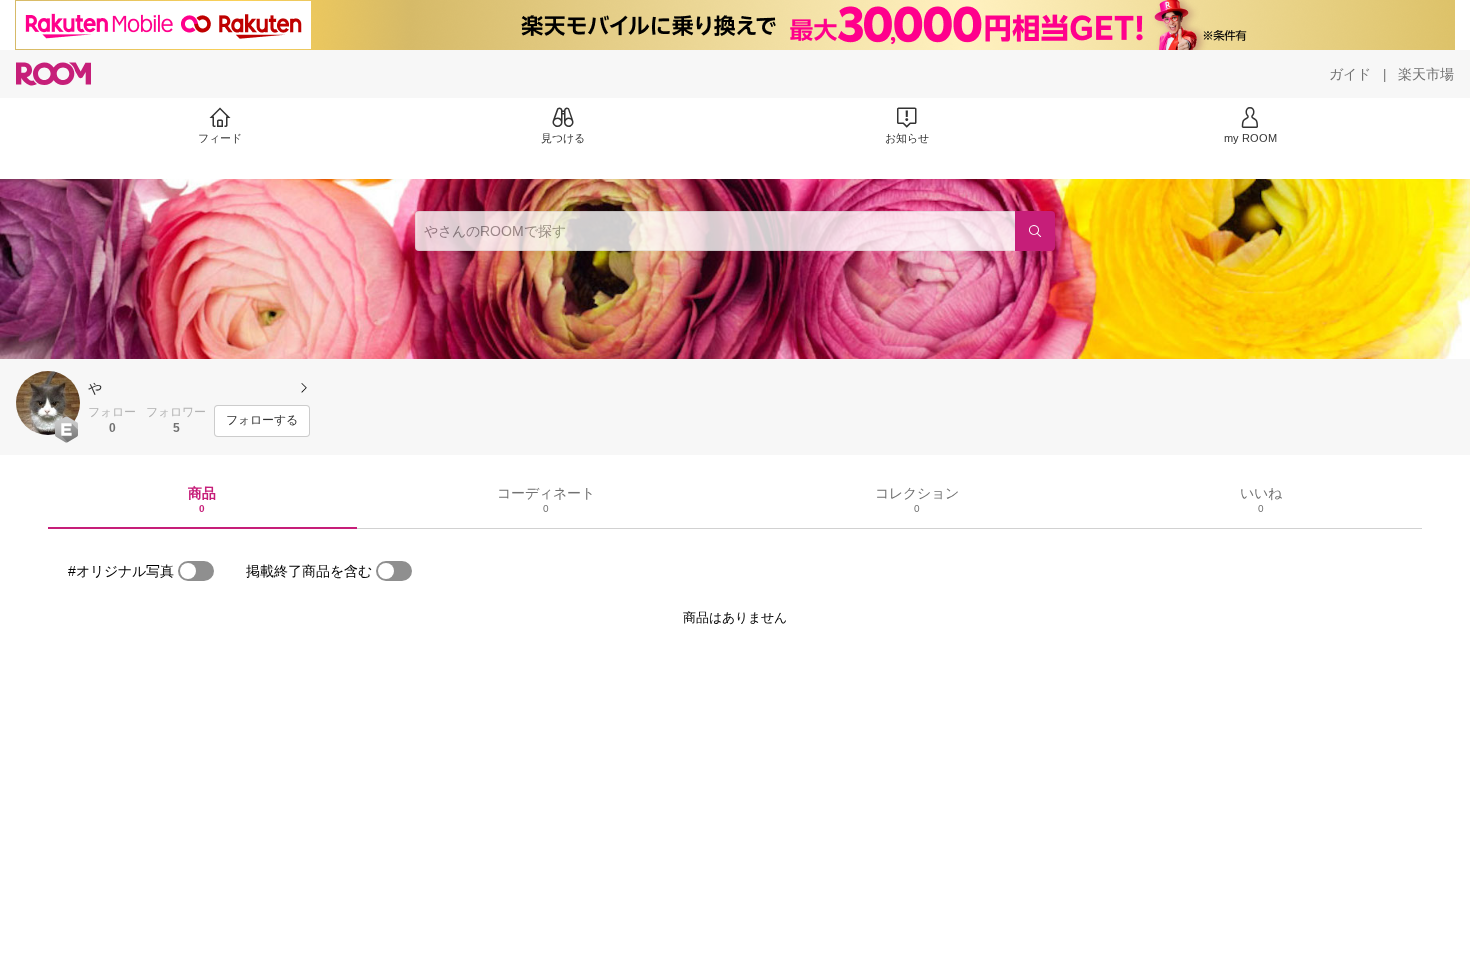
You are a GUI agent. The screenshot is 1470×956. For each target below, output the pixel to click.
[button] (48, 403)
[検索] (1035, 231)
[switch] (196, 571)
